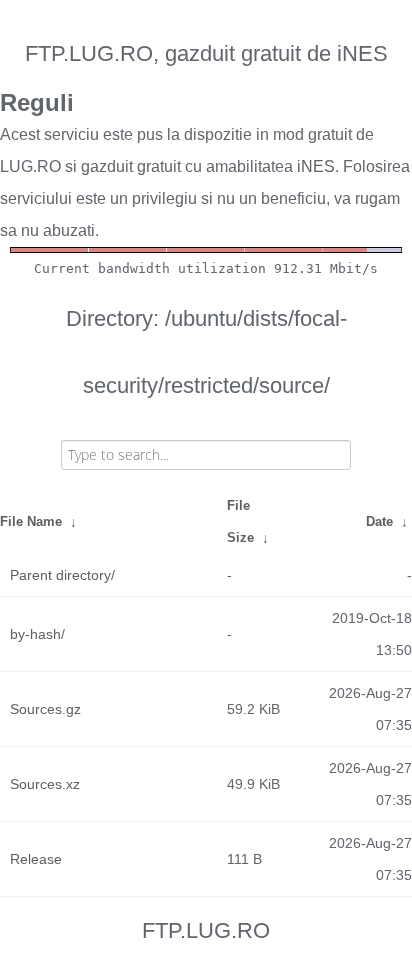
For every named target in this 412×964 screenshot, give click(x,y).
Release (36, 859)
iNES (316, 166)
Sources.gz (45, 709)
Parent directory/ (62, 575)
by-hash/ (37, 634)
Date (379, 521)
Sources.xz (45, 784)
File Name (31, 521)
